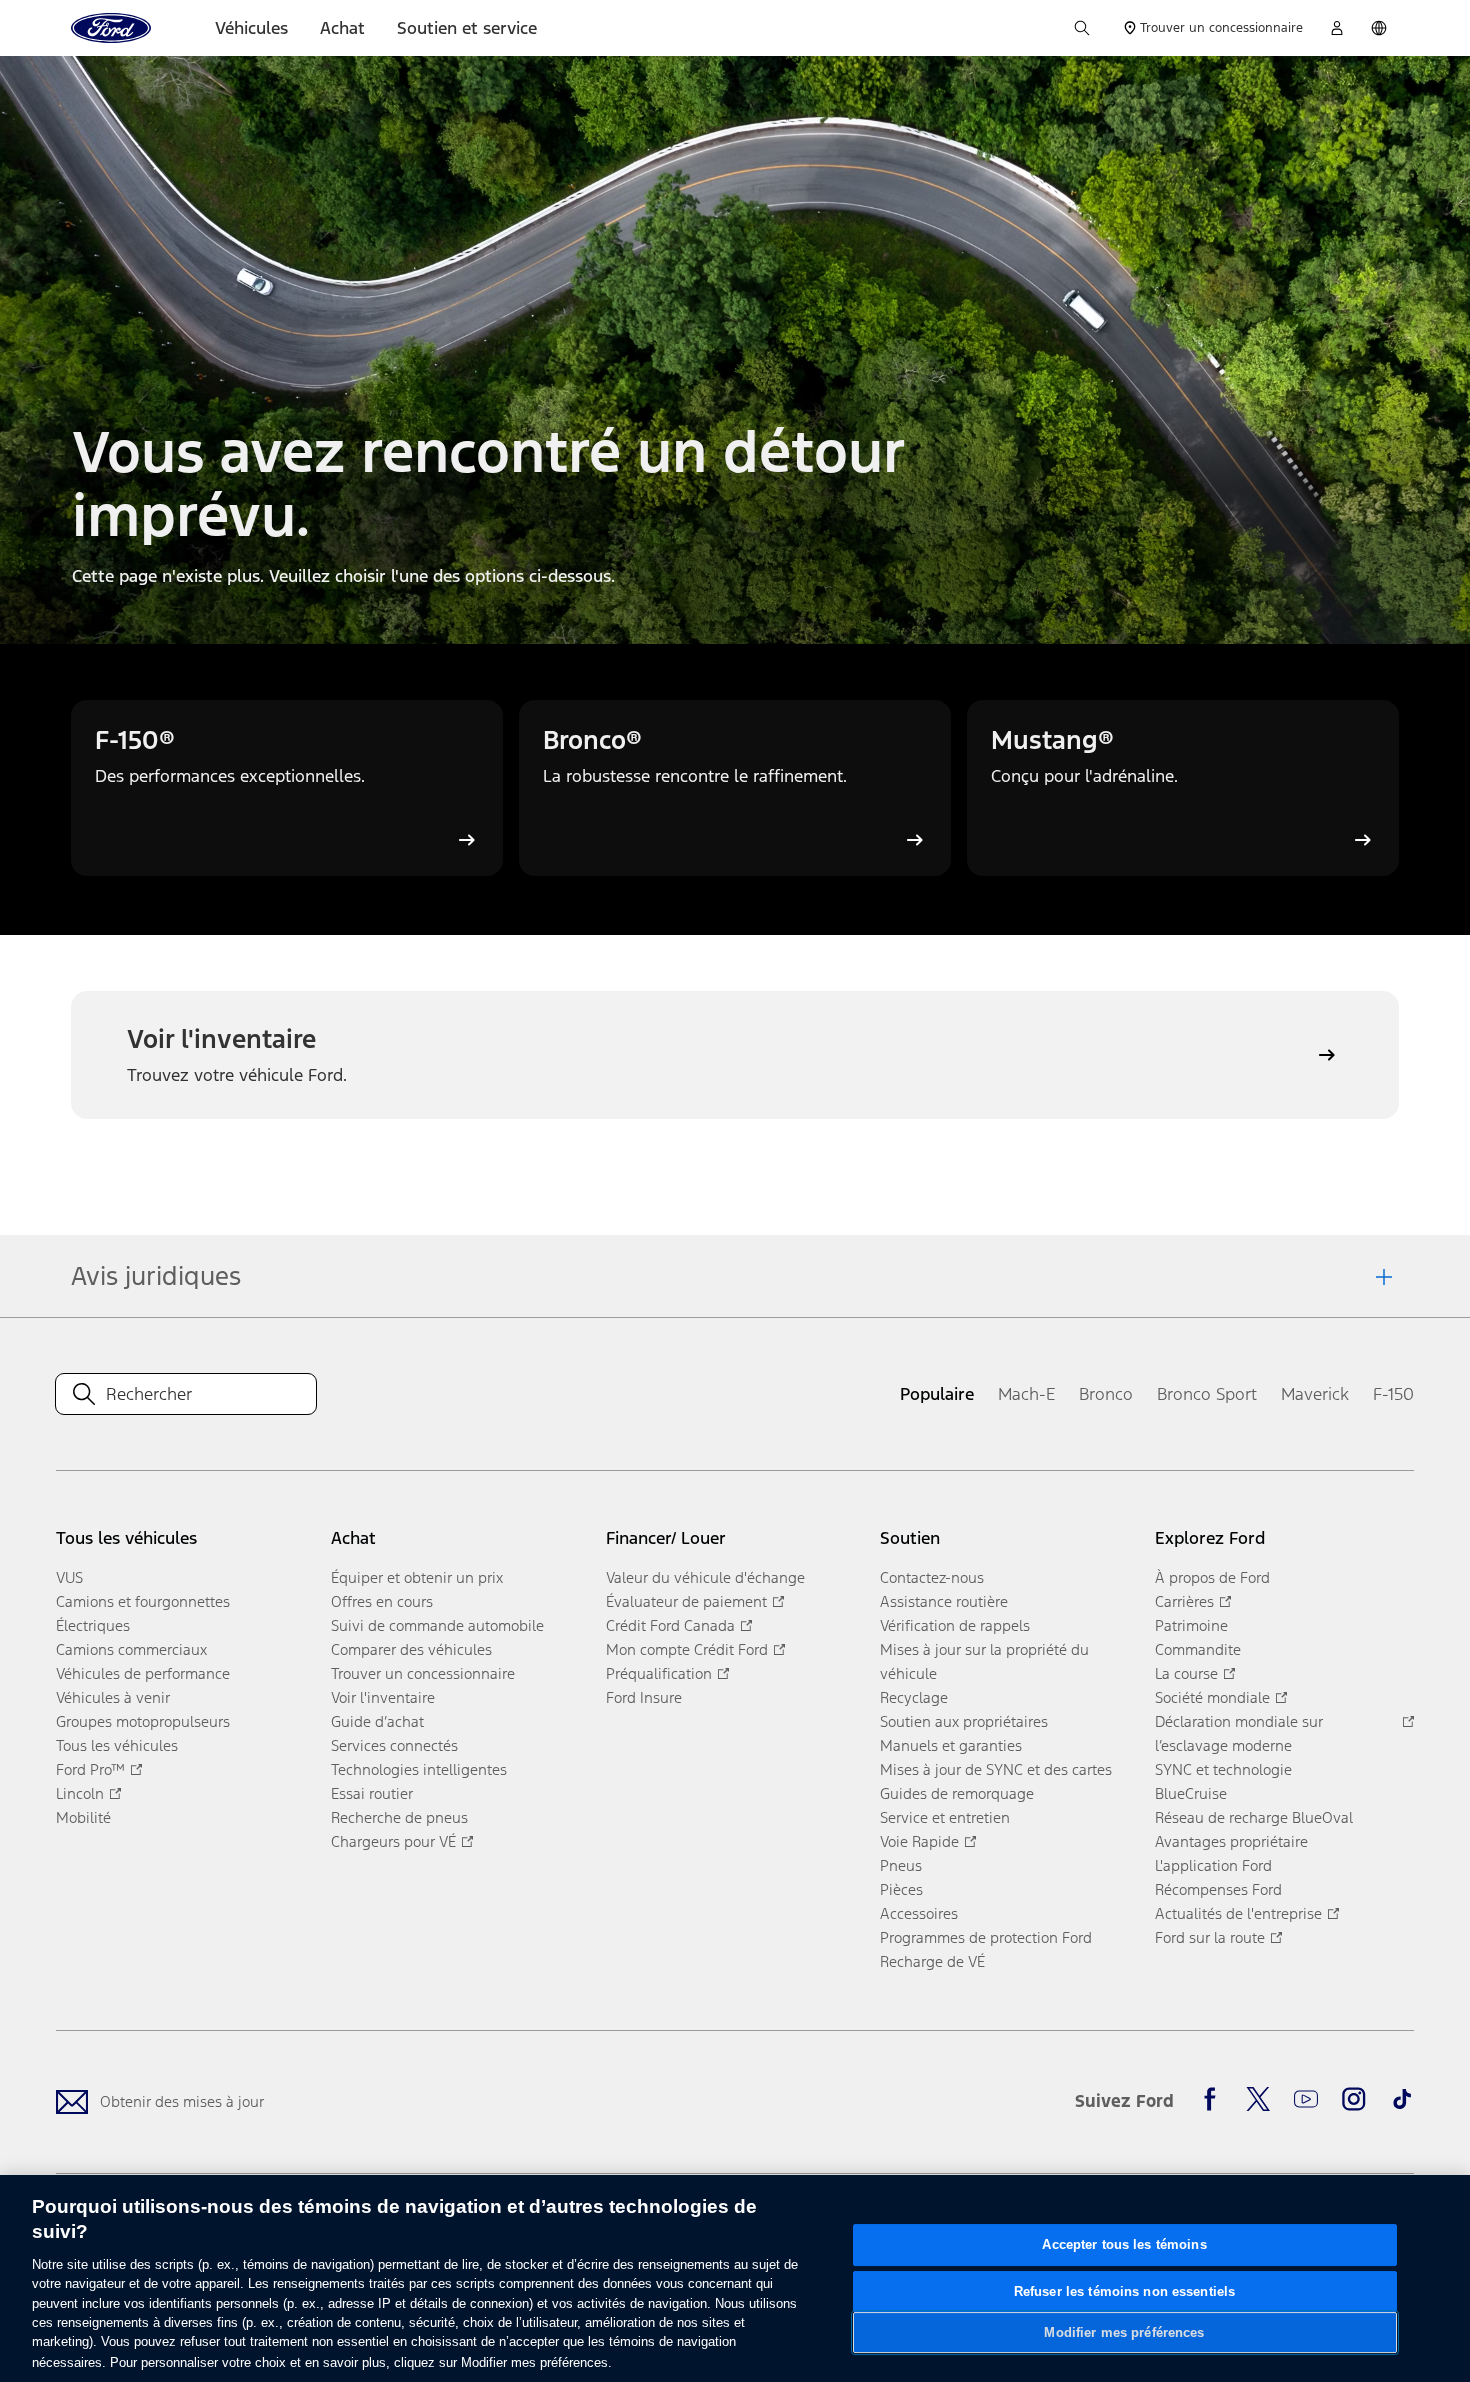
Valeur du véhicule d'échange (705, 1577)
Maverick (1315, 1394)
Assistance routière (944, 1601)
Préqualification (659, 1673)
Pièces (901, 1889)
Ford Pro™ (90, 1769)
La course (1186, 1673)
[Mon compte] (1337, 28)
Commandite (1198, 1649)
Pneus (901, 1865)
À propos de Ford (1212, 1577)
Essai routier (372, 1793)
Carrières (1184, 1601)
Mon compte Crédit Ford (687, 1649)
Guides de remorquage (957, 1793)
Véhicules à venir (113, 1697)
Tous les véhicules (117, 1745)
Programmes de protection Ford (986, 1937)
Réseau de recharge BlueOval (1254, 1817)
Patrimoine (1191, 1625)
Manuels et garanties (951, 1745)
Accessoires (919, 1913)
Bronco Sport (1207, 1394)
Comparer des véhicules (411, 1649)
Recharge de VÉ (932, 1961)
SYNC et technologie (1223, 1769)
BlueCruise (1191, 1793)
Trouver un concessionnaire (423, 1673)
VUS (69, 1577)
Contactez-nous (932, 1577)
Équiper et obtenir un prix (417, 1577)
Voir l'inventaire (383, 1697)
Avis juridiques (156, 1276)
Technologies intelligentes (419, 1769)
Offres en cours (382, 1601)
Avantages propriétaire (1231, 1841)
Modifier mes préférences (1124, 2332)
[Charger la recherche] (1082, 28)
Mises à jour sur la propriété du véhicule (984, 1661)
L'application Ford (1213, 1865)
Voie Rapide (919, 1841)
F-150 (1393, 1394)
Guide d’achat (377, 1721)
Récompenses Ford (1218, 1889)
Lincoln (80, 1793)
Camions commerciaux (131, 1649)
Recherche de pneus (399, 1817)
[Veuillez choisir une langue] (1379, 28)
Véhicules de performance (143, 1673)
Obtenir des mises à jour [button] (182, 2101)
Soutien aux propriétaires (964, 1721)
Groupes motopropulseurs (143, 1721)
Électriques (93, 1625)
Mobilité (83, 1817)
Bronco (1106, 1394)
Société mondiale (1212, 1697)
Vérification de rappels (955, 1625)
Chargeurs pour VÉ (393, 1841)
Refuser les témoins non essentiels (1124, 2290)
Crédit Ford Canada (670, 1625)
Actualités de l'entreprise (1238, 1913)
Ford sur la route (1210, 1937)
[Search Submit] (84, 1394)
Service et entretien (945, 1817)
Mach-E (1026, 1394)
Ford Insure (644, 1697)
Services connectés (394, 1745)
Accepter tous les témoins (1124, 2244)
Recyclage (914, 1697)
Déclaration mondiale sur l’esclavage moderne (1239, 1733)
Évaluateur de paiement (686, 1601)
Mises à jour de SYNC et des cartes (996, 1769)
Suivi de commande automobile (437, 1625)
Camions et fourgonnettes (143, 1601)
